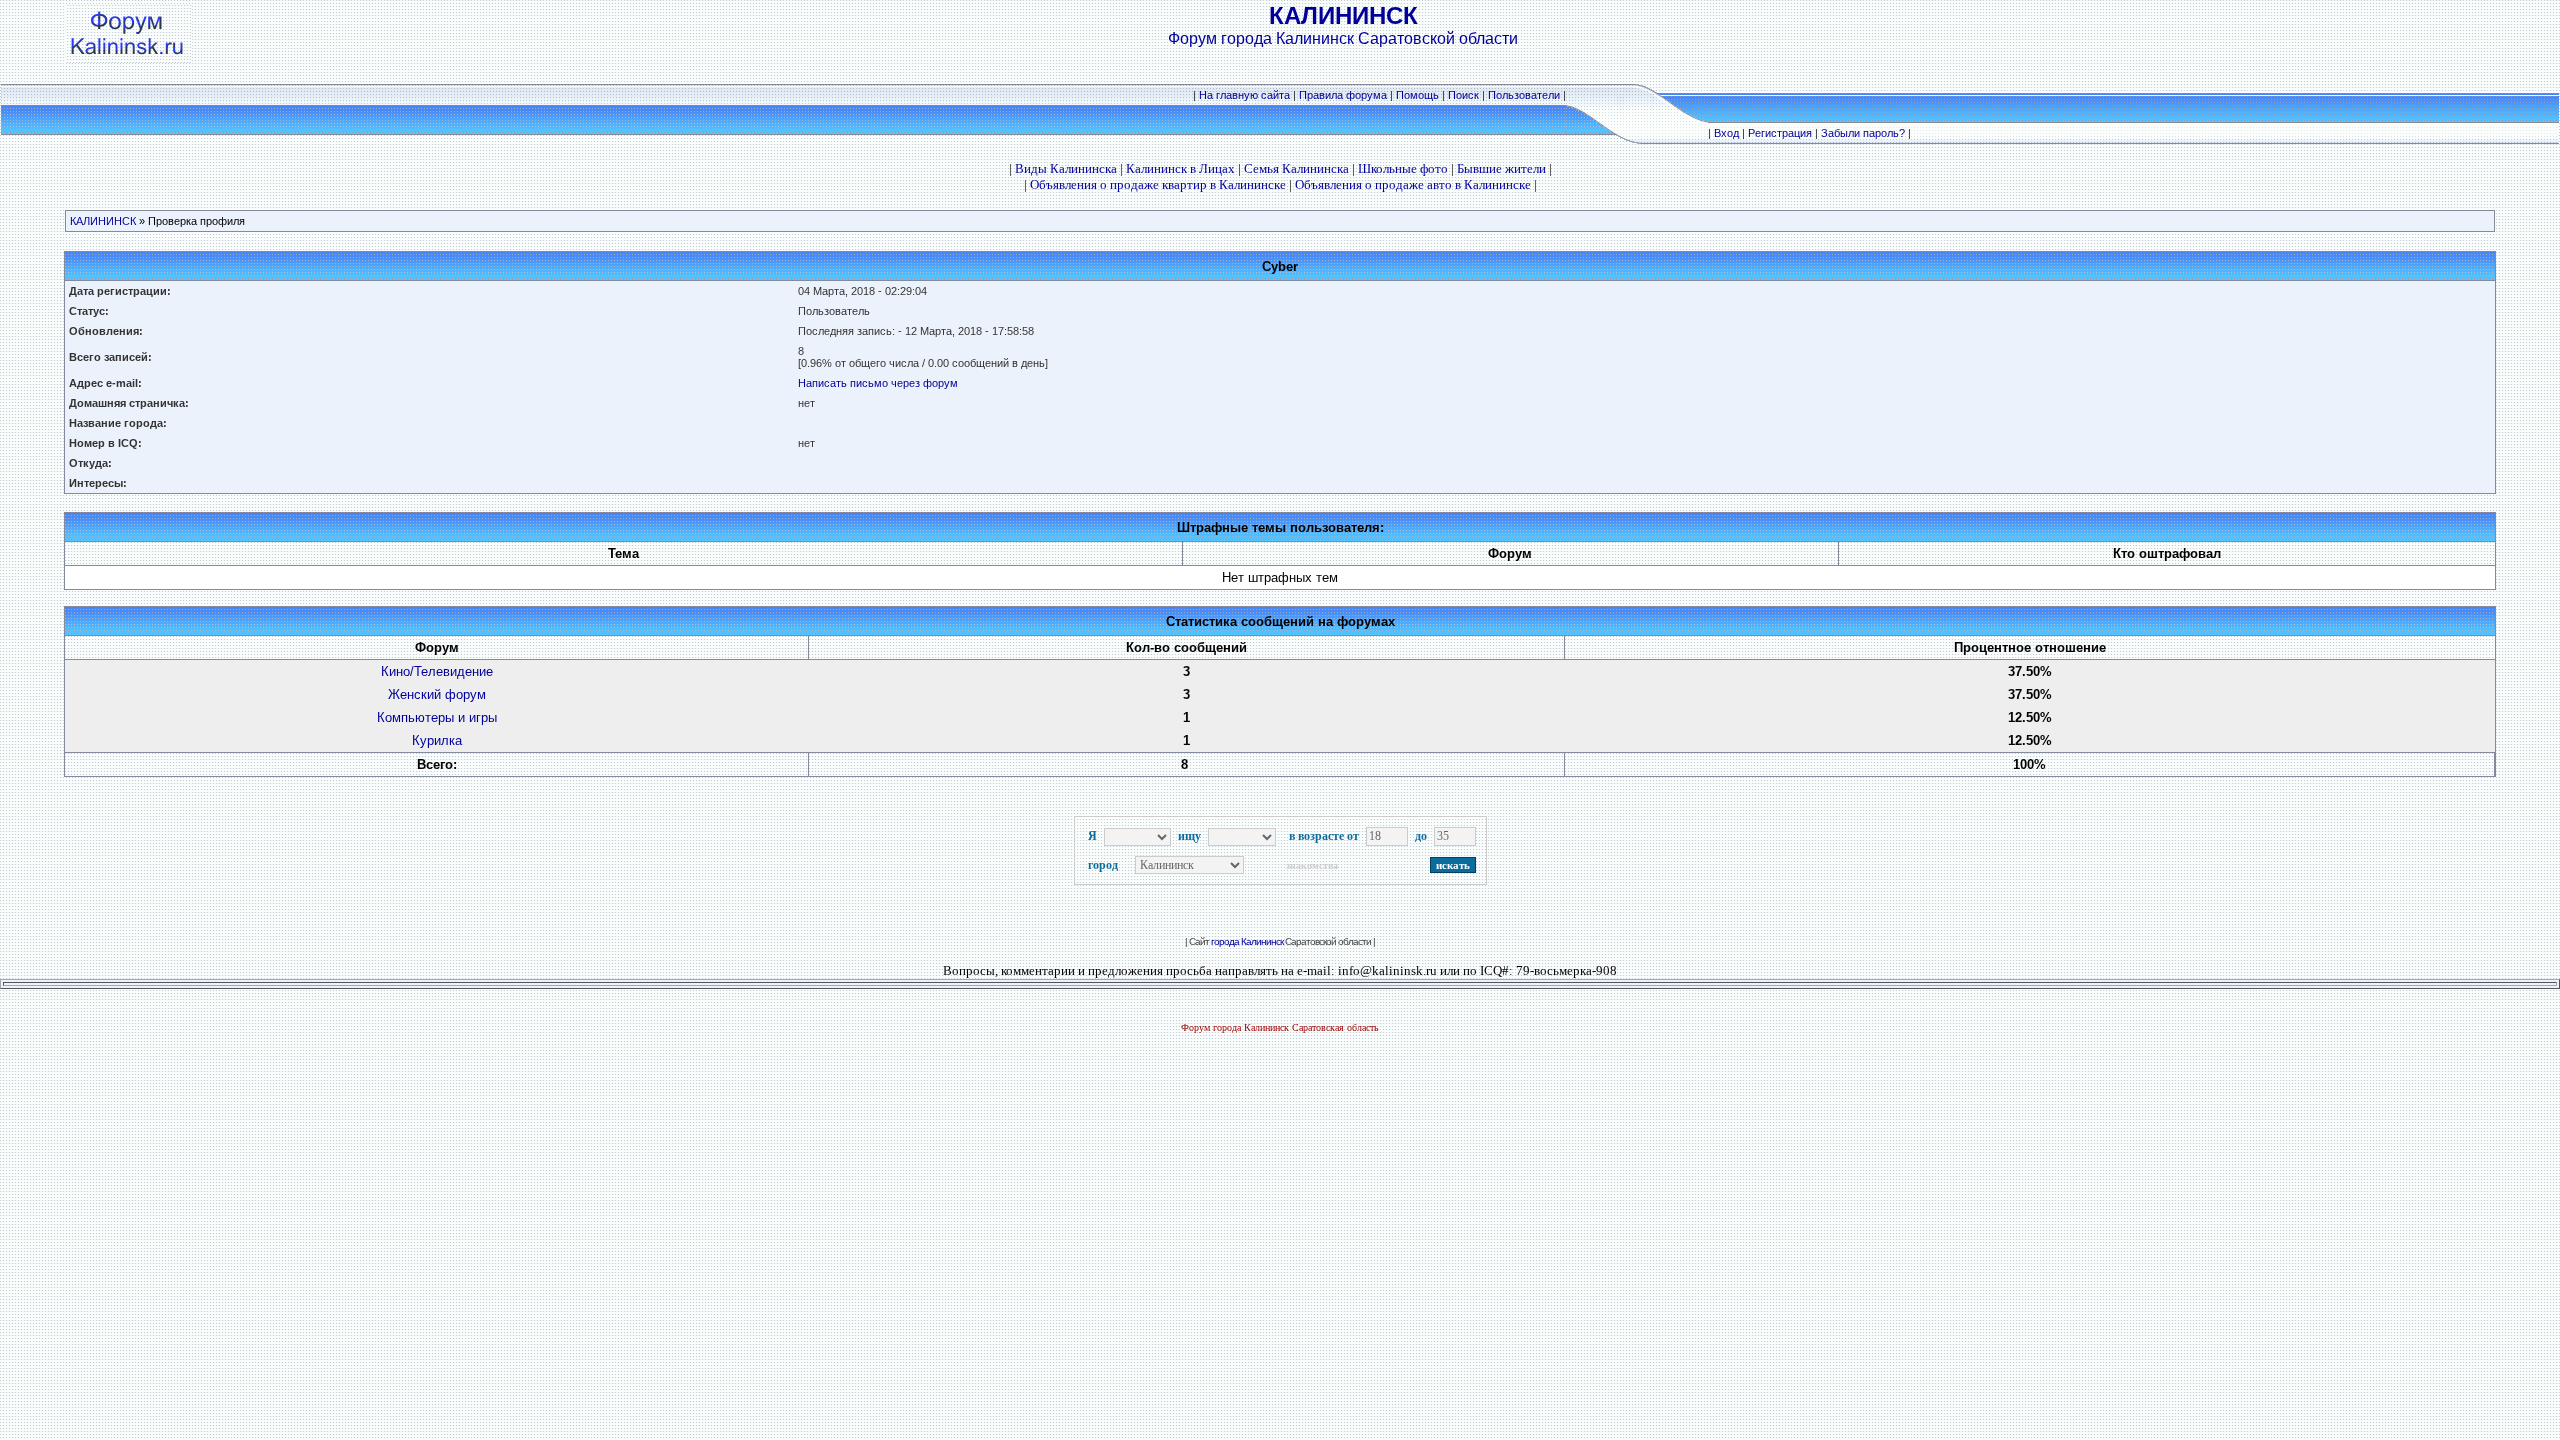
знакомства (1312, 865)
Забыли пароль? (1863, 133)
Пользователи (1524, 95)
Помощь (1417, 95)
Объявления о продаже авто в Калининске (1413, 184)
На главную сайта (1246, 95)
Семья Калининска (1296, 168)
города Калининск (1247, 941)
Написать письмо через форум (878, 383)
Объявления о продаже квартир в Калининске (1158, 184)
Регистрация (1780, 133)
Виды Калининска (1066, 168)
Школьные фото (1403, 168)
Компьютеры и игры (437, 717)
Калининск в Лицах (1180, 168)
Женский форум (437, 694)
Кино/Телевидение (437, 671)
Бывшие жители (1501, 168)
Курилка (437, 740)
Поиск (1463, 95)
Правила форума (1343, 95)
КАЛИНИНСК (103, 221)
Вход (1726, 133)
